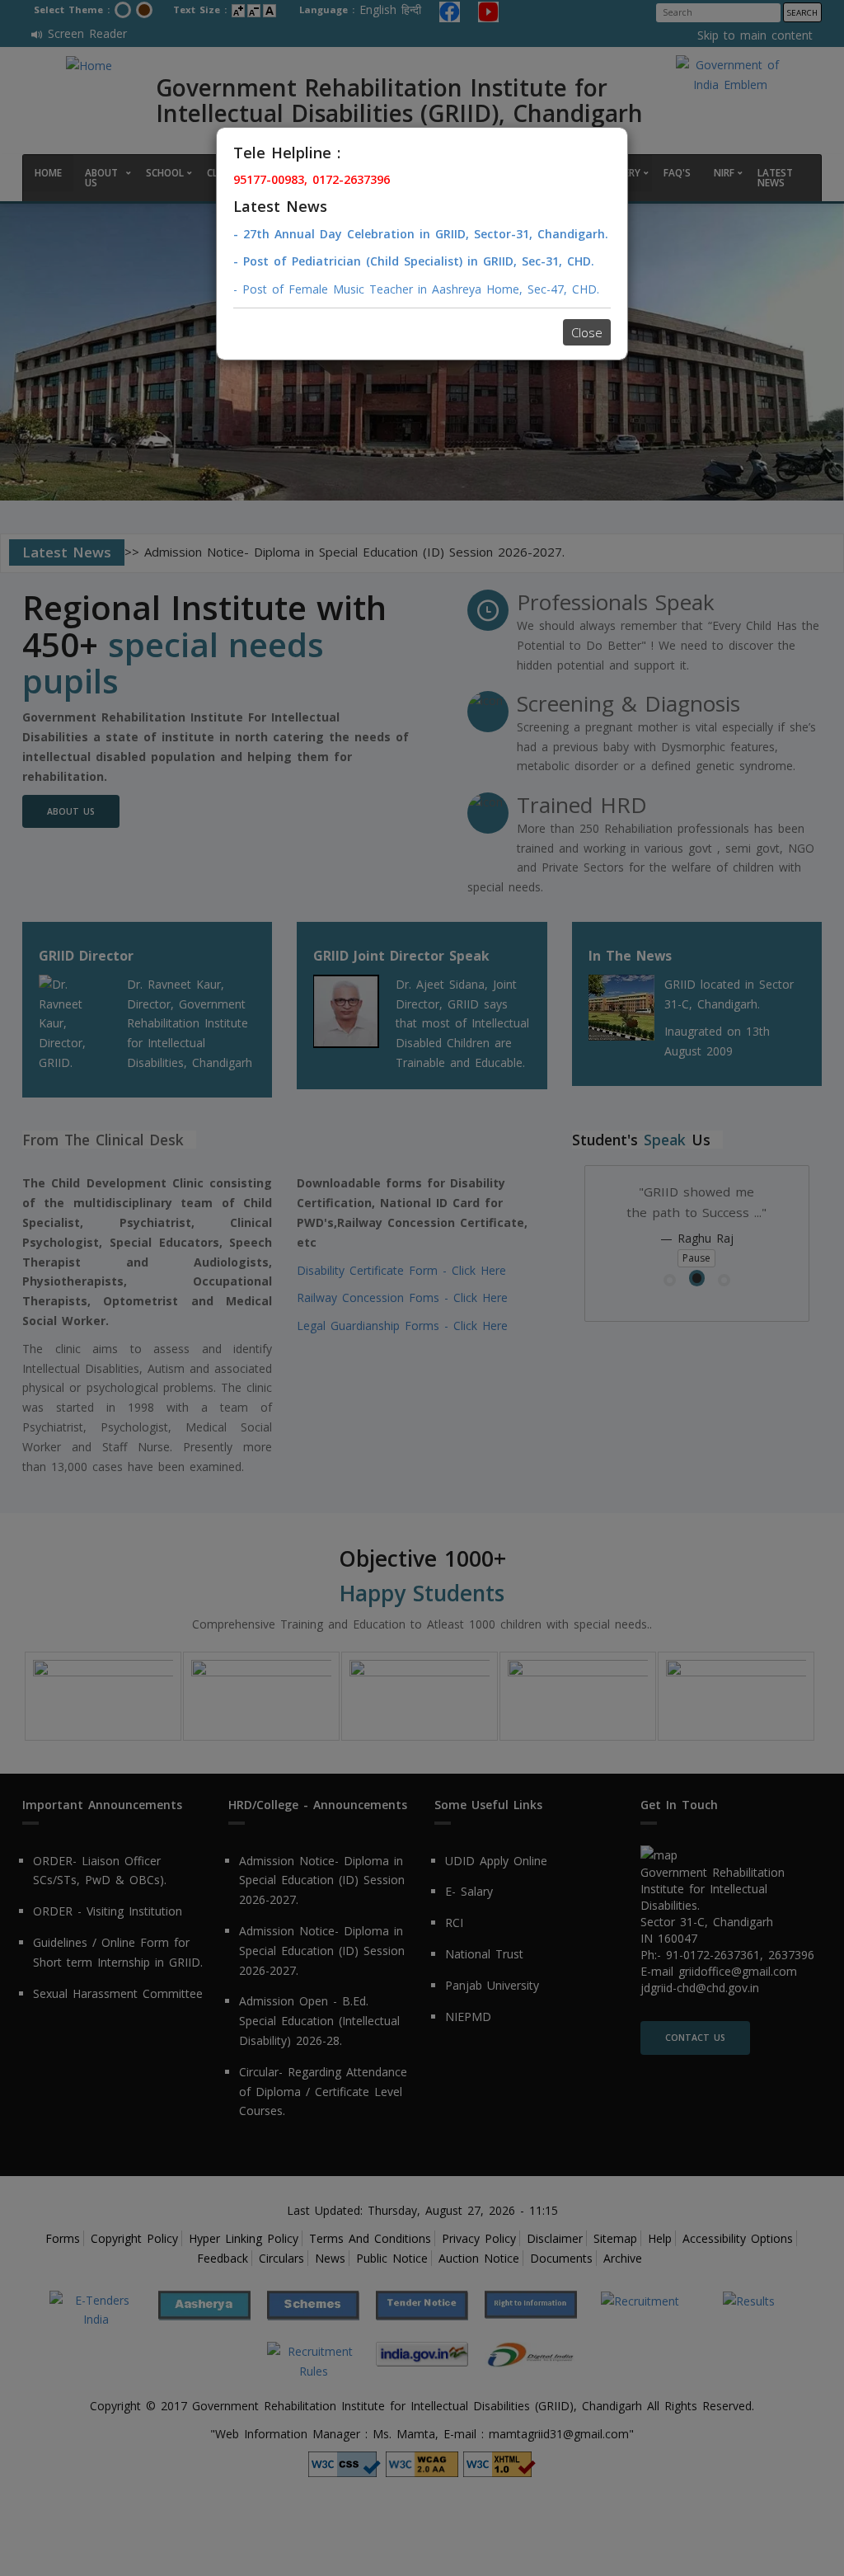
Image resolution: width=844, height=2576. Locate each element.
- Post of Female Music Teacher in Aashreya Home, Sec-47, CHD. (416, 289)
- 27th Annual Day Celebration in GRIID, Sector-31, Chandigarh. (421, 234)
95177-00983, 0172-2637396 (312, 179)
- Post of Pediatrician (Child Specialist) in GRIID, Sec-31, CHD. (414, 261)
